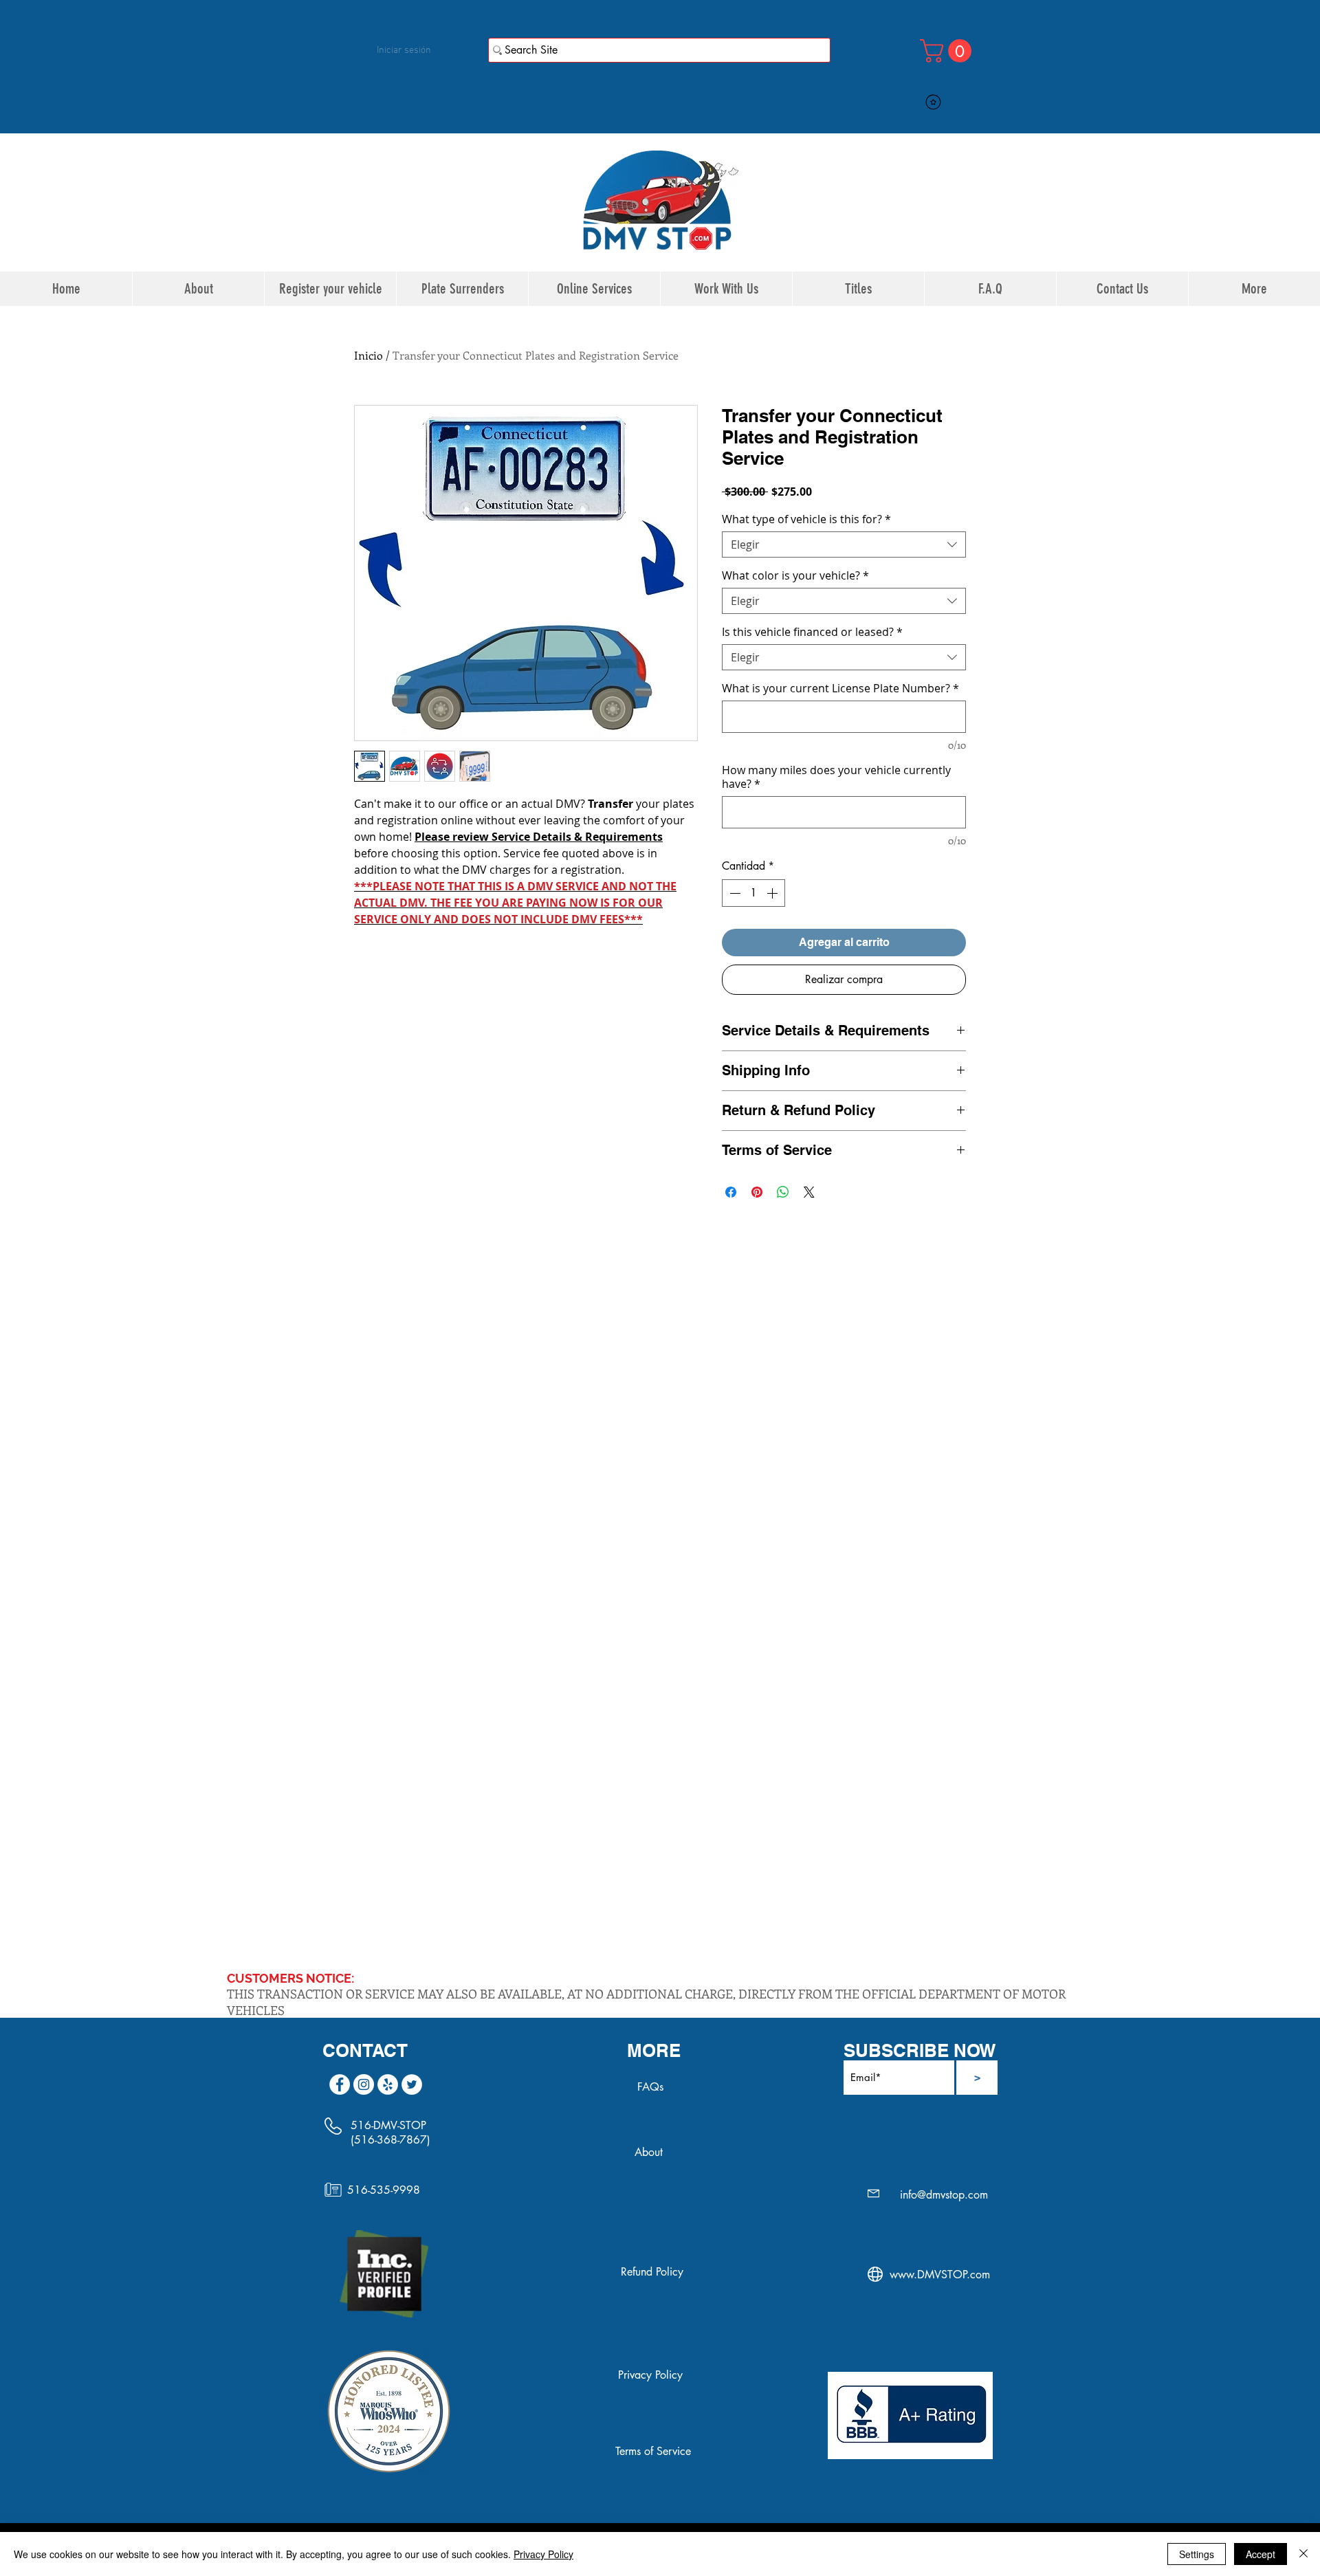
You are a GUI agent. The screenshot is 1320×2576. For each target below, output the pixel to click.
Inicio (368, 355)
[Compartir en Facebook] (731, 1192)
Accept (1261, 2554)
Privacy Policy (543, 2554)
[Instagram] (364, 2084)
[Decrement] (734, 893)
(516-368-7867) (390, 2140)
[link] (948, 51)
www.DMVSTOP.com (940, 2275)
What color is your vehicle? (795, 575)
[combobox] (844, 544)
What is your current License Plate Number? (840, 688)
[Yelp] (388, 2084)
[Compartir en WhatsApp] (783, 1192)
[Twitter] (412, 2084)
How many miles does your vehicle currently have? (836, 777)
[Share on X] (809, 1192)
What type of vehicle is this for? (806, 519)
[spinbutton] (753, 893)
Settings (1197, 2554)
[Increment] (773, 893)
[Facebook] (340, 2084)
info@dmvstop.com (944, 2195)
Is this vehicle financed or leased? (812, 632)
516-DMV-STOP (388, 2125)
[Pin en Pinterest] (757, 1192)
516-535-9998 (384, 2190)
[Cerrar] (1303, 2554)
